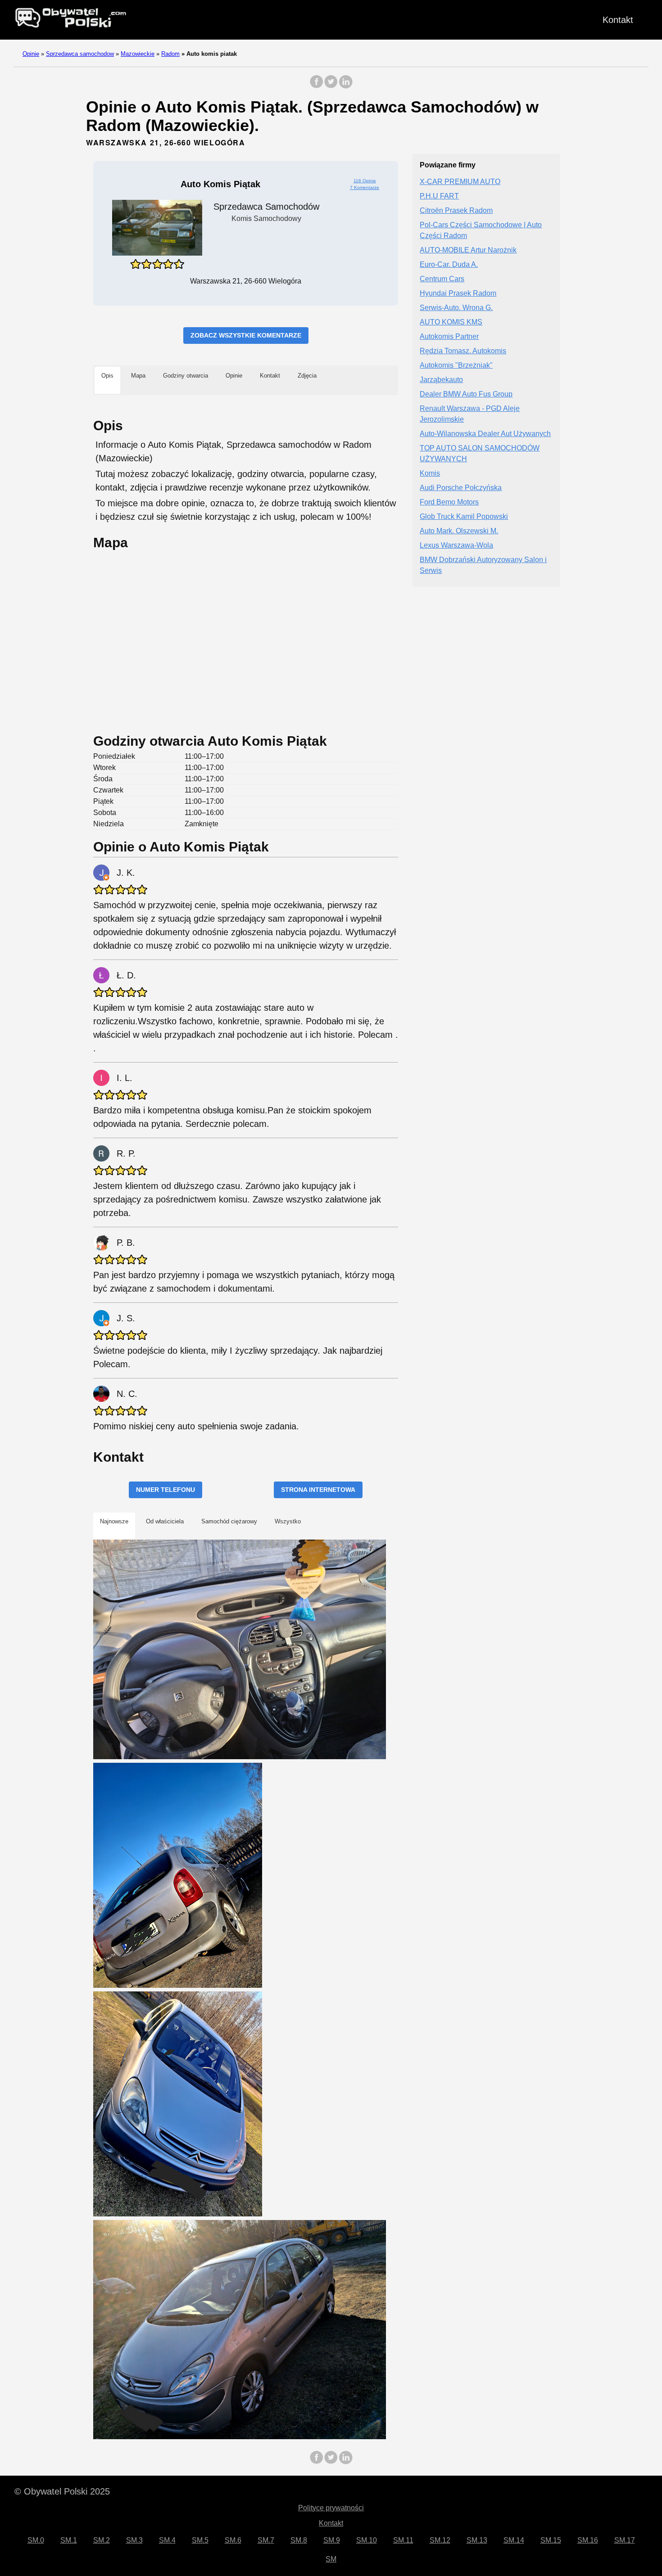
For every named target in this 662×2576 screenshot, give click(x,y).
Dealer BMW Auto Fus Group (466, 394)
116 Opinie (365, 181)
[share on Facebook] (317, 86)
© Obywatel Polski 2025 (62, 2491)
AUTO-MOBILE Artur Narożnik (468, 250)
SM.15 (551, 2540)
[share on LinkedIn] (345, 86)
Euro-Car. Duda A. (449, 265)
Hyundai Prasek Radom (458, 294)
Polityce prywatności (331, 2508)
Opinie (31, 54)
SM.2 (102, 2540)
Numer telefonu (165, 1490)
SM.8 (299, 2540)
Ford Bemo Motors (449, 502)
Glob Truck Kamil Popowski (464, 517)
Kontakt (618, 20)
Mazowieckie (138, 54)
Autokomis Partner (449, 337)
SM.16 (588, 2540)
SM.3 (134, 2540)
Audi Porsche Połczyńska (461, 488)
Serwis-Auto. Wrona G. (456, 308)
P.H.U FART (439, 196)
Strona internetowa (318, 1490)
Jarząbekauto (441, 380)
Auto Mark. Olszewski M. (459, 531)
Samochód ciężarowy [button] (229, 1521)
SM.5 (200, 2540)
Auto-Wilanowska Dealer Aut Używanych (485, 434)
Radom (170, 54)
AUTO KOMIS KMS (451, 322)
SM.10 (367, 2540)
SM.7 (266, 2540)
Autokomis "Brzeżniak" (456, 366)
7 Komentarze (365, 187)
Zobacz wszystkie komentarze (246, 335)
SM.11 (403, 2540)
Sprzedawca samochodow (80, 54)
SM (331, 2559)
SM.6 (233, 2540)
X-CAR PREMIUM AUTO (460, 182)
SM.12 (440, 2540)
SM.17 (625, 2540)
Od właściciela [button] (165, 1521)
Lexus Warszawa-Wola (456, 546)
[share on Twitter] (331, 86)
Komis (430, 474)
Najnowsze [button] (114, 1521)
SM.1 (69, 2540)
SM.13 (477, 2540)
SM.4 (167, 2540)
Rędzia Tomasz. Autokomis (463, 351)
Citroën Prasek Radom (456, 211)
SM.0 (36, 2540)
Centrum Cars (442, 279)
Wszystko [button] (288, 1521)
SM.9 (332, 2540)
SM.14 (514, 2540)
